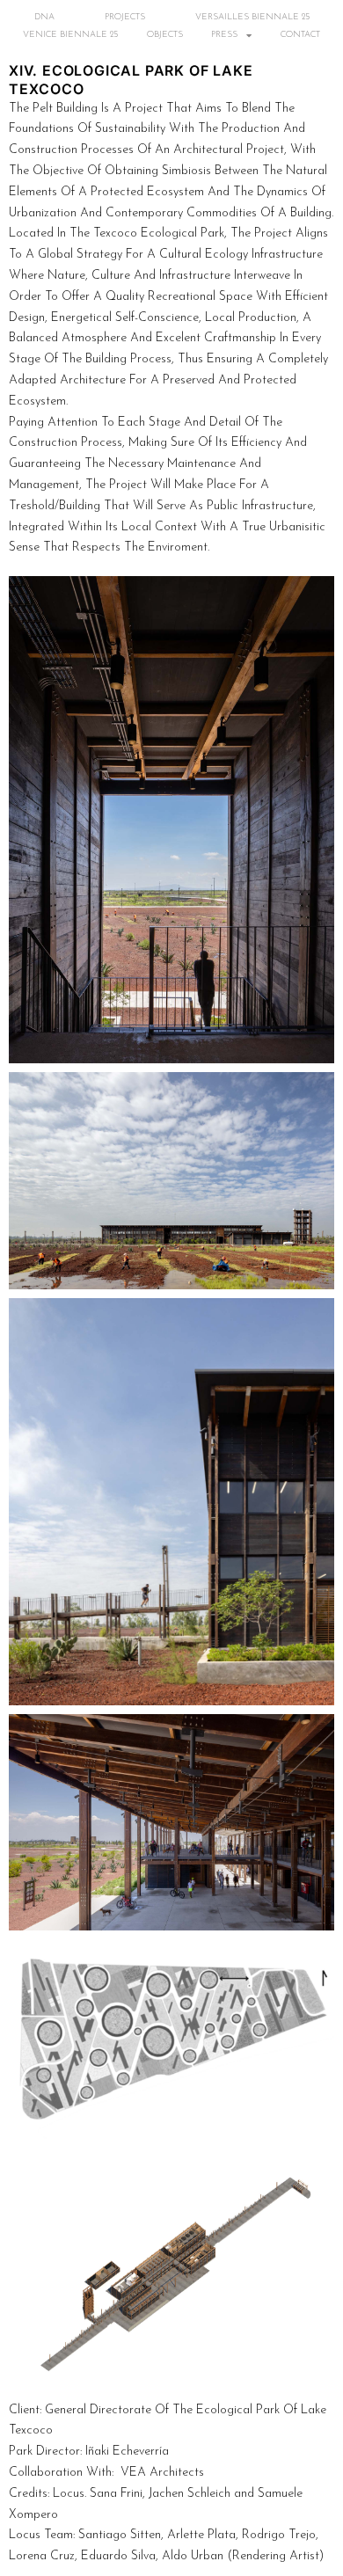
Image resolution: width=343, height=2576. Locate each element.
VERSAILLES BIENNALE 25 (252, 17)
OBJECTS (165, 35)
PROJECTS (125, 17)
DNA (44, 17)
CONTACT (300, 35)
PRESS (224, 35)
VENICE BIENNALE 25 (70, 35)
